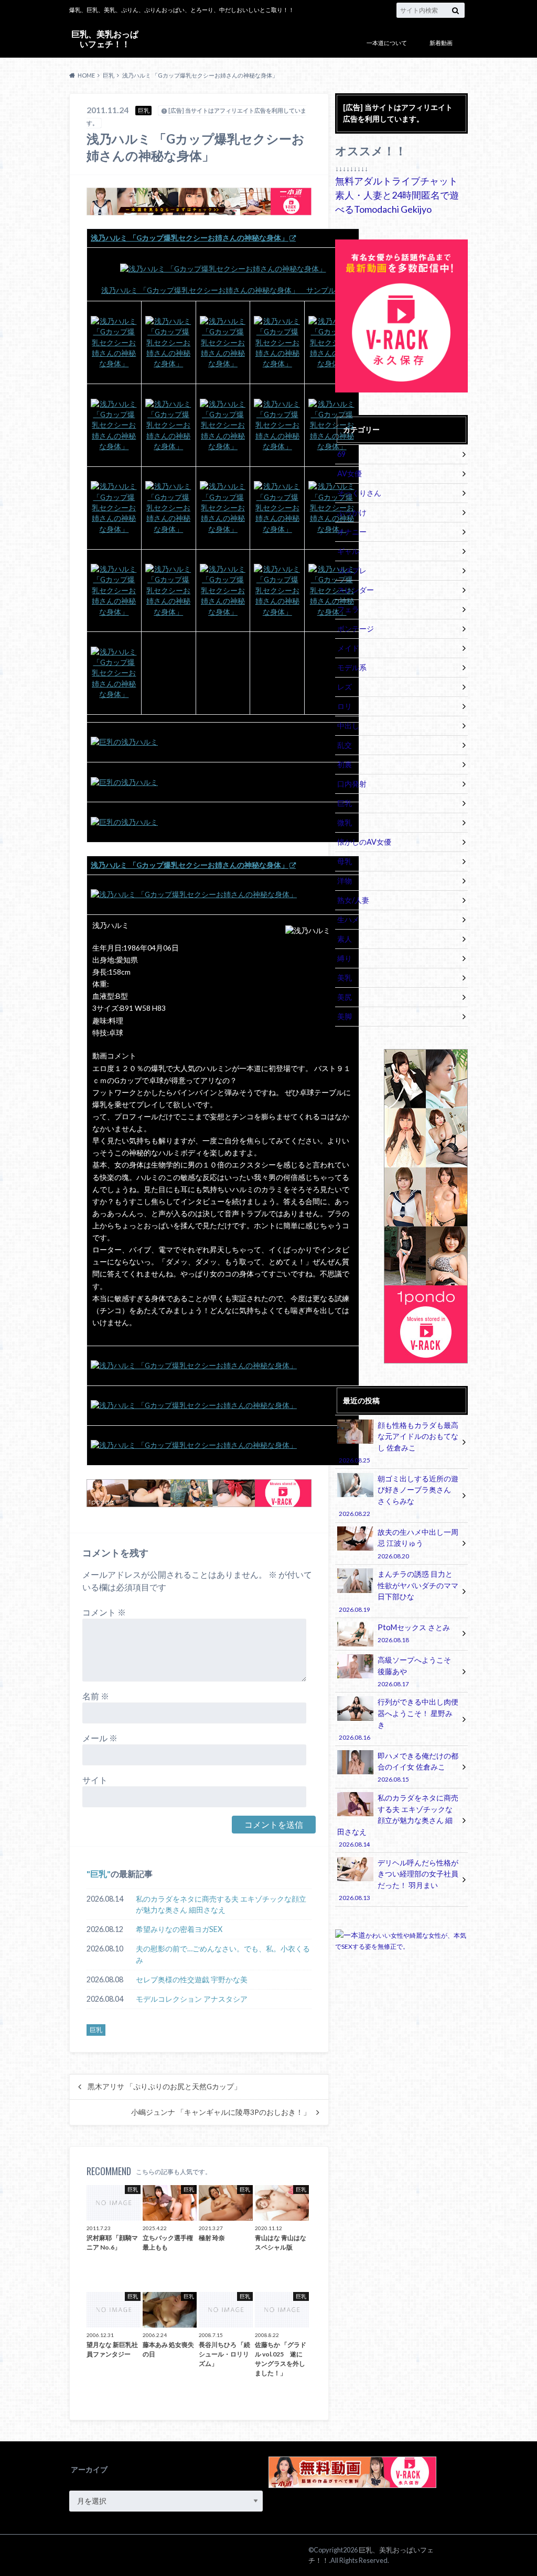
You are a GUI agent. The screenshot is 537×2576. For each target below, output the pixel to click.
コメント (104, 1612)
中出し (348, 725)
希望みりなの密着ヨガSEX (179, 1929)
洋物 (345, 881)
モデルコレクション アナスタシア (192, 1999)
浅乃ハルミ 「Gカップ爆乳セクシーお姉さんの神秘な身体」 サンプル (218, 290)
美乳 (345, 978)
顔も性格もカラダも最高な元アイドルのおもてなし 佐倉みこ (398, 1442)
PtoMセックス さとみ (414, 1633)
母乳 (345, 861)
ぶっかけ (352, 512)
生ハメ (348, 919)
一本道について (387, 43)
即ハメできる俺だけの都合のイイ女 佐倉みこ (418, 1767)
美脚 (345, 1016)
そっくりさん (359, 493)
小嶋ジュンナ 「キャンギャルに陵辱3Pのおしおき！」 (221, 2112)
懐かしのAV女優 (364, 842)
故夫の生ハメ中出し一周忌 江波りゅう (418, 1543)
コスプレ (352, 570)
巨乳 (99, 1874)
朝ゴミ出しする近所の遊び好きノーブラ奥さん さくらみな (398, 1496)
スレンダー (356, 590)
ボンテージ (356, 629)
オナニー (352, 532)
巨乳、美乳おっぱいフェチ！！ (105, 39)
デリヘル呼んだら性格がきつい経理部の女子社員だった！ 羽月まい (398, 1880)
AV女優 (350, 473)
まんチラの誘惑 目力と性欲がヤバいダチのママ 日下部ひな (398, 1591)
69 (341, 454)
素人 (345, 939)
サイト (95, 1780)
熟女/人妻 (353, 900)
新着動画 (441, 43)
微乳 (345, 822)
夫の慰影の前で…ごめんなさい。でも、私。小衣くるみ (223, 1954)
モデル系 (352, 667)
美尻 (345, 997)
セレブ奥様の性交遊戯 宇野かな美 (192, 1979)
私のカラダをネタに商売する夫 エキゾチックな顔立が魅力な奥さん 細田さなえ (221, 1904)
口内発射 (352, 784)
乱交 (345, 745)
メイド (348, 648)
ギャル (348, 551)
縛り (345, 958)
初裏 (345, 764)
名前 (96, 1696)
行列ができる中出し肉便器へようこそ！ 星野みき (398, 1719)
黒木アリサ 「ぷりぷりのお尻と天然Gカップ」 (164, 2087)
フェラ (348, 609)
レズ (345, 687)
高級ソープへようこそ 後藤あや (414, 1671)
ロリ (345, 706)
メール (100, 1738)
